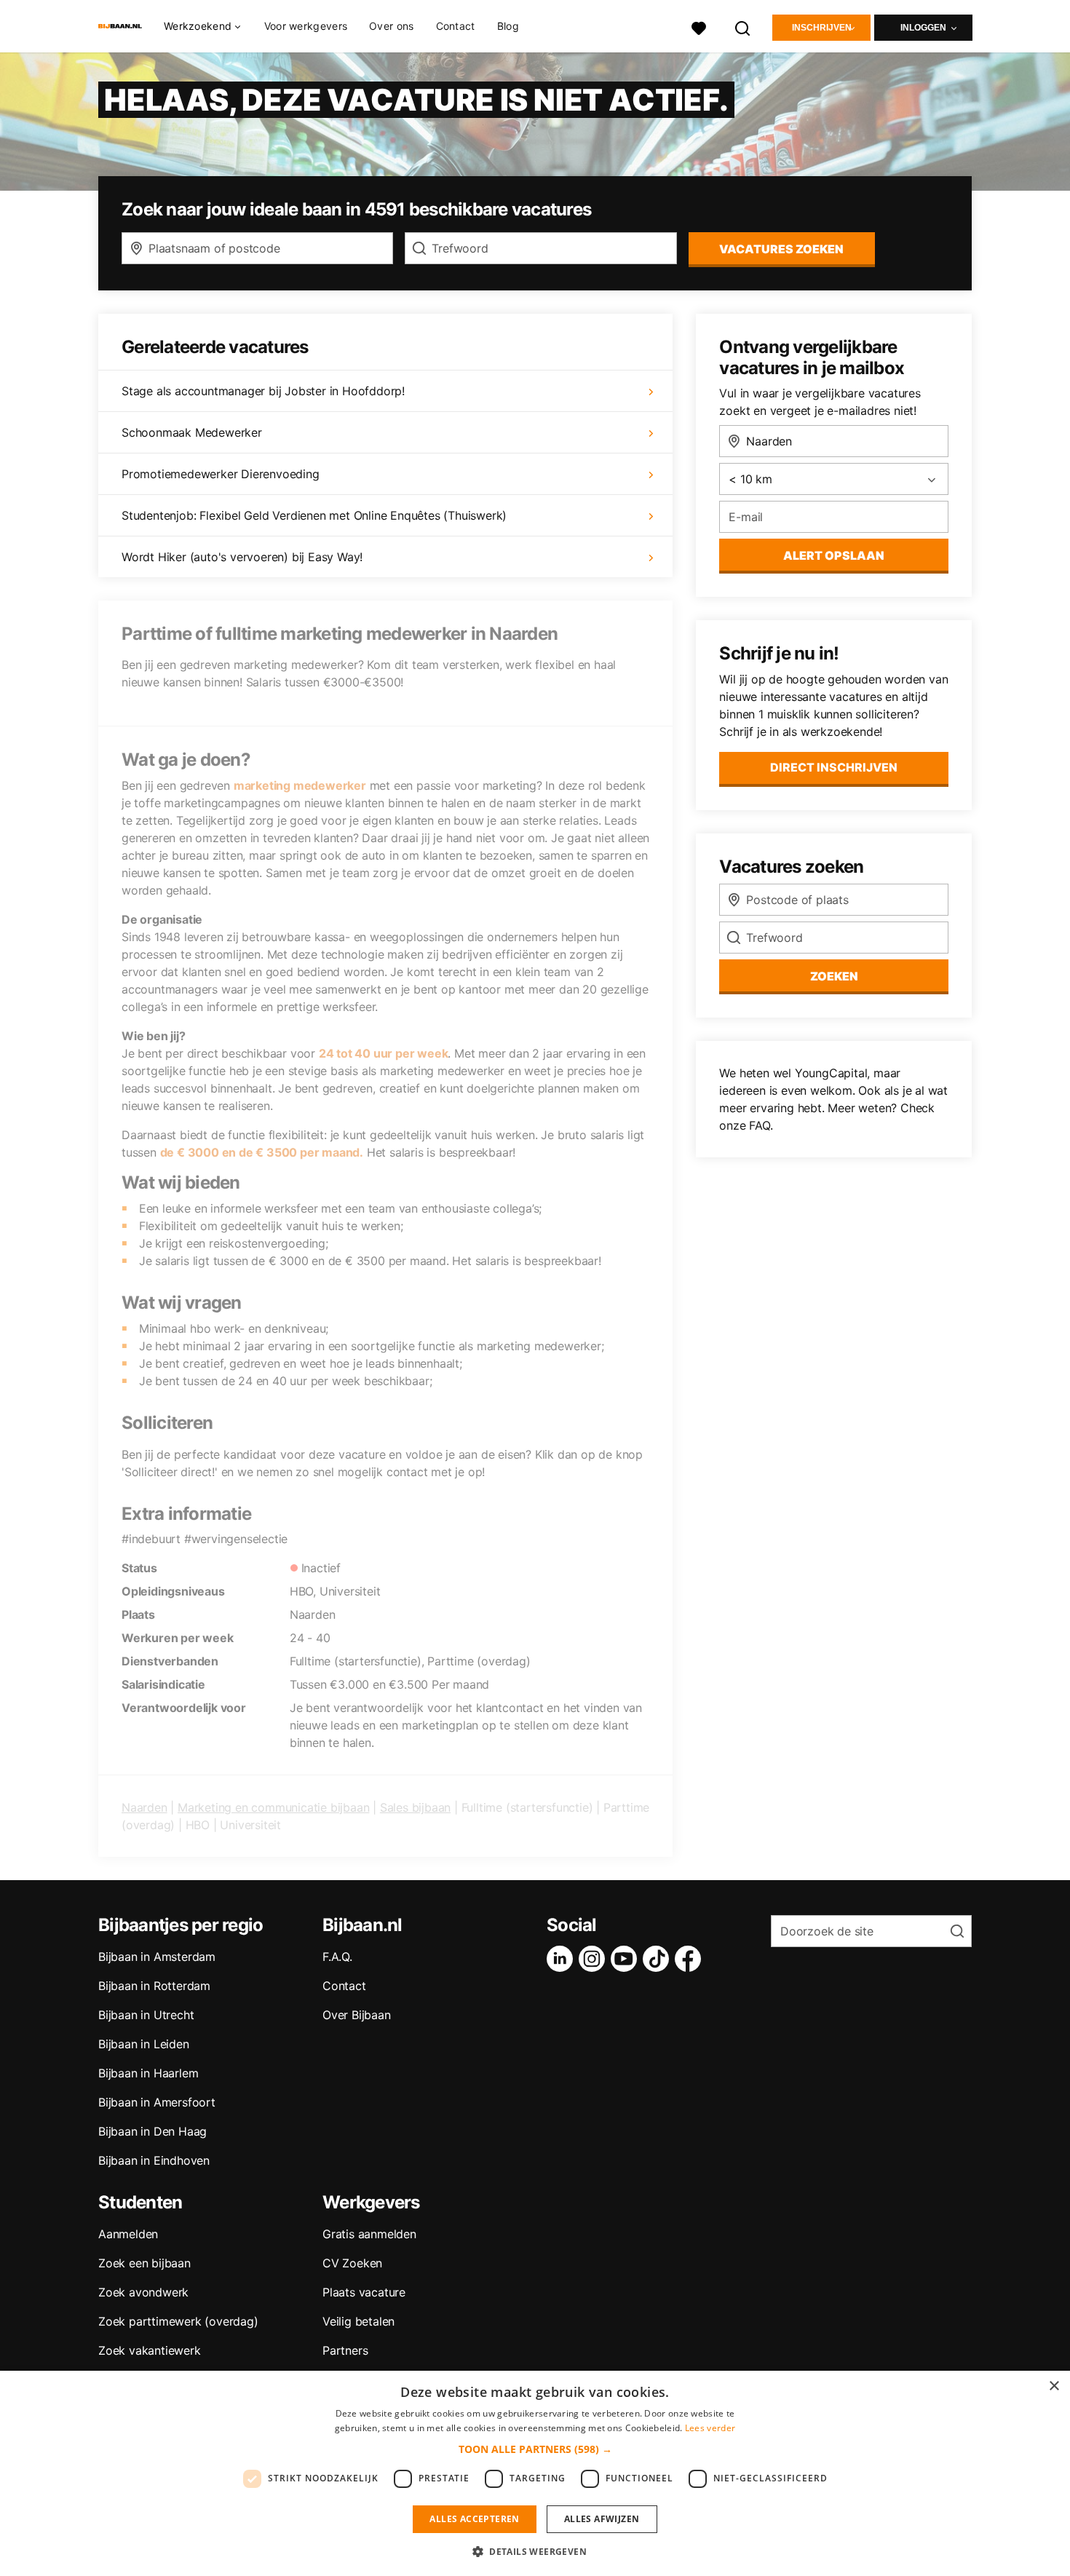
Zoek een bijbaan (144, 2263)
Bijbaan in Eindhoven (154, 2160)
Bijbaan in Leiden (144, 2044)
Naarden (144, 1807)
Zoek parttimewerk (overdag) (178, 2321)
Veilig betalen (358, 2321)
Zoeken (834, 976)
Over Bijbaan (357, 2015)
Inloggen (923, 28)
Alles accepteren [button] (474, 2519)
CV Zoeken (352, 2263)
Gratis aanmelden (369, 2234)
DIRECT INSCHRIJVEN (834, 767)
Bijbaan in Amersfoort (157, 2102)
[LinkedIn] (563, 1959)
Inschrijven (822, 28)
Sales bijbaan (415, 1807)
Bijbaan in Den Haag (152, 2131)
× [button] (1054, 2386)
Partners (345, 2350)
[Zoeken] (743, 27)
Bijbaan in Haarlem (148, 2073)
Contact (456, 26)
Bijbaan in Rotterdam (154, 1986)
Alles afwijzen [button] (602, 2519)
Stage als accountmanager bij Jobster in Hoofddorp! (263, 391)
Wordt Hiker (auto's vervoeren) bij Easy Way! (242, 557)
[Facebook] (691, 1959)
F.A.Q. (337, 1957)
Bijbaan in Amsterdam (157, 1957)
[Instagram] (595, 1959)
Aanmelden (128, 2234)
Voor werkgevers (306, 26)
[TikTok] (659, 1959)
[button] (535, 2449)
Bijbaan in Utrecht (146, 2015)
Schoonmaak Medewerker (192, 432)
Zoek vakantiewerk (150, 2350)
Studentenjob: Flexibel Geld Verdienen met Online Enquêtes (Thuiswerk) (314, 515)
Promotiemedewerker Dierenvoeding (221, 474)
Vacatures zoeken (781, 249)
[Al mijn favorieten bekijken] (699, 27)
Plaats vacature (364, 2292)
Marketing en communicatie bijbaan (273, 1807)
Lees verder (710, 2428)
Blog (508, 26)
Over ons (391, 26)
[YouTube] (627, 1959)
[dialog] (535, 2473)
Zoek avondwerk (143, 2292)
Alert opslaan (834, 555)
